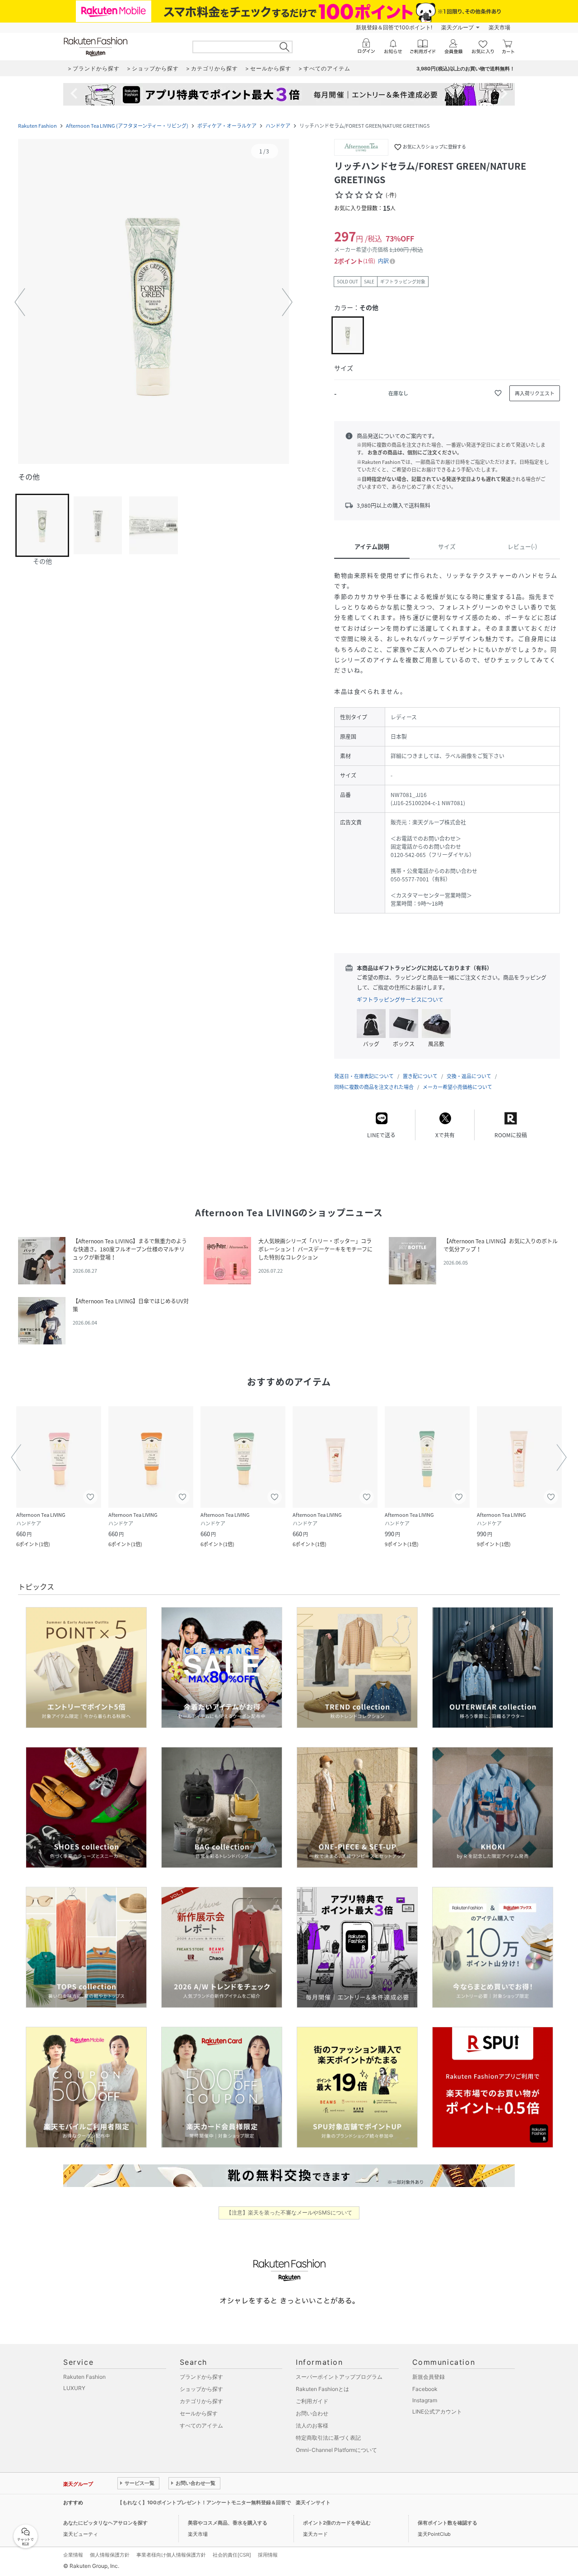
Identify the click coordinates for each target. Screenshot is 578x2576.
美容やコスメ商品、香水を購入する (228, 2523)
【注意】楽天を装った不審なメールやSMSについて (289, 2212)
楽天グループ (457, 27)
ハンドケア (278, 126)
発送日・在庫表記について (364, 1076)
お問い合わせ (312, 2413)
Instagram (425, 2400)
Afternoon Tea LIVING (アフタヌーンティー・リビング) (127, 126)
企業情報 (73, 2555)
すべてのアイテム (201, 2425)
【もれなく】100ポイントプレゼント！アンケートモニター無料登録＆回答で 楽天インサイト (224, 2502)
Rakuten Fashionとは (322, 2389)
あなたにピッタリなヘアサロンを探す (105, 2523)
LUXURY (74, 2388)
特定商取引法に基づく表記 (328, 2438)
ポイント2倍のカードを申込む (337, 2523)
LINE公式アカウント (437, 2412)
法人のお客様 (312, 2425)
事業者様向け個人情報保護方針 (171, 2555)
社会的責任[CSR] (232, 2555)
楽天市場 (499, 27)
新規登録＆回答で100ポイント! (394, 27)
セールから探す (199, 2413)
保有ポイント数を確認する (447, 2523)
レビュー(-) (522, 546)
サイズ (447, 546)
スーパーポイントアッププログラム (339, 2377)
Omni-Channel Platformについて (336, 2450)
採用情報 (268, 2555)
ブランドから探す (201, 2377)
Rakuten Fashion (37, 126)
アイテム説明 (372, 546)
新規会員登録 (429, 2377)
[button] (154, 302)
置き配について (420, 1076)
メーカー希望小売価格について (457, 1087)
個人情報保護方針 (110, 2555)
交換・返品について (469, 1076)
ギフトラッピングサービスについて (400, 1000)
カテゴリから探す (201, 2401)
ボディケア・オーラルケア (227, 126)
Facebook (425, 2389)
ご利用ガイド (312, 2401)
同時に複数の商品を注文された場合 (374, 1087)
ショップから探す (201, 2389)
